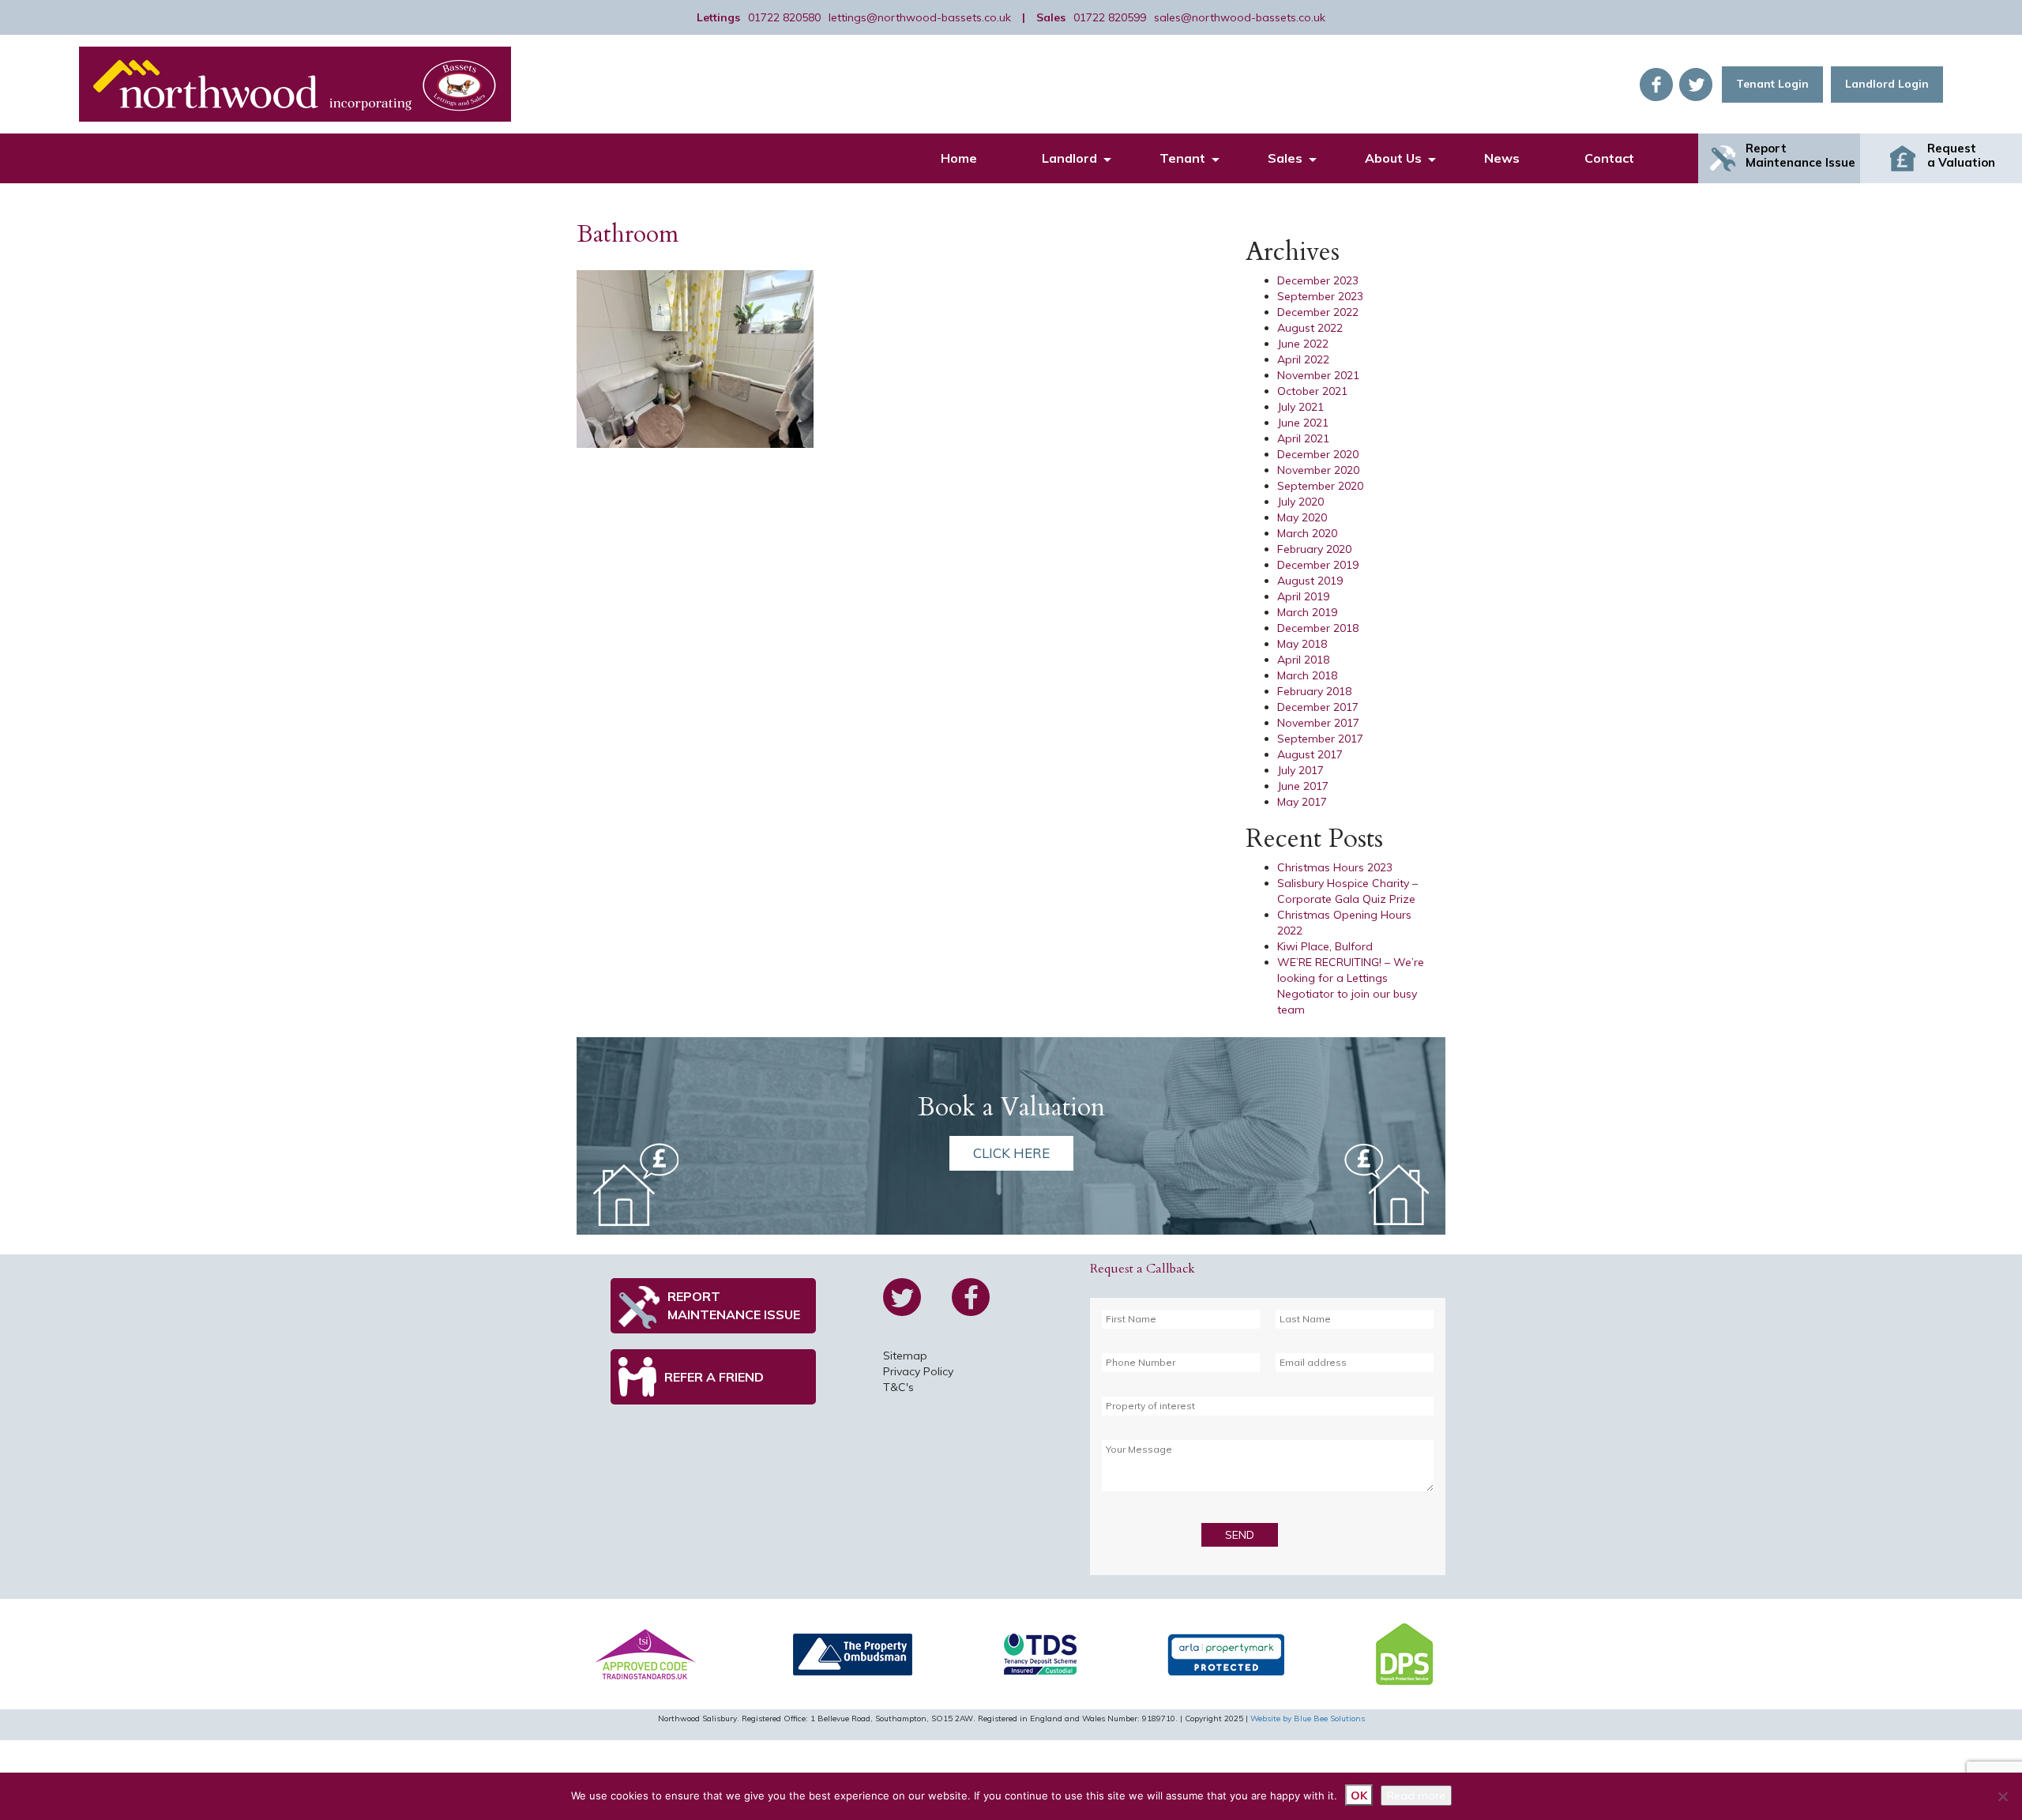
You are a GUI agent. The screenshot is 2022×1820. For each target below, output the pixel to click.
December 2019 (1318, 565)
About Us (1393, 158)
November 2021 (1318, 375)
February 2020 (1314, 549)
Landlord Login (1887, 84)
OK (1359, 1796)
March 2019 (1307, 612)
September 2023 (1320, 296)
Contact (1609, 158)
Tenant (1182, 158)
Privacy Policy (918, 1371)
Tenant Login (1772, 84)
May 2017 (1302, 802)
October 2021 (1312, 391)
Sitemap (905, 1356)
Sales (1285, 158)
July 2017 (1300, 770)
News (1502, 158)
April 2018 (1303, 660)
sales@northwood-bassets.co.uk (1240, 17)
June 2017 (1303, 786)
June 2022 (1303, 344)
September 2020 (1320, 486)
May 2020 (1302, 517)
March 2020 (1307, 533)
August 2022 (1310, 328)
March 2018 (1307, 675)
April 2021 (1303, 438)
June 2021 (1303, 423)
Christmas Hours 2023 (1335, 867)
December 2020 (1318, 454)
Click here (1011, 1153)
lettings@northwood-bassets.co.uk (920, 17)
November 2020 (1318, 470)
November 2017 (1318, 723)
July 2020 (1300, 502)
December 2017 (1318, 707)
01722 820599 (1110, 17)
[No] (2002, 1796)
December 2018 (1318, 628)
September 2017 (1320, 739)
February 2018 (1314, 691)
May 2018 (1302, 644)
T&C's (898, 1387)
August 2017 (1310, 754)
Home (959, 158)
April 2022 (1303, 359)
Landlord (1069, 158)
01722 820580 (784, 17)
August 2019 (1310, 581)
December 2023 (1318, 280)
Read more (1416, 1796)
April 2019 (1303, 596)
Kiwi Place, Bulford (1325, 946)
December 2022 (1318, 312)
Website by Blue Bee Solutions (1308, 1718)
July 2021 (1300, 407)
